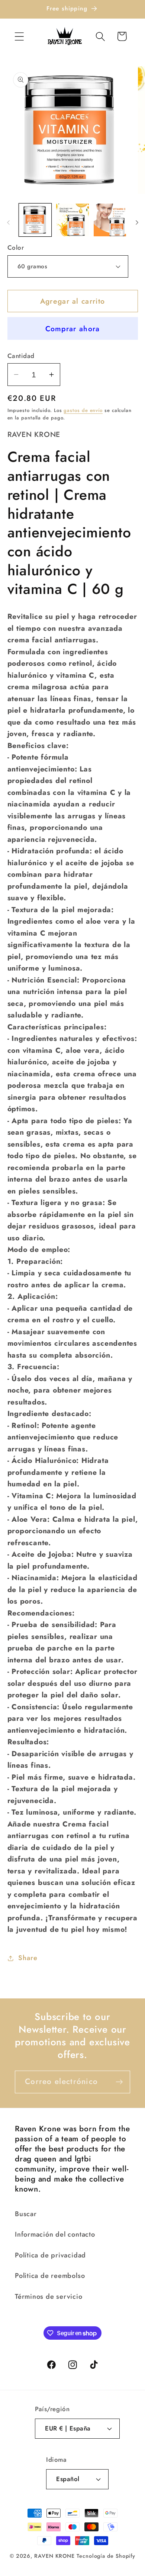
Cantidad (21, 356)
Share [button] (28, 1958)
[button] (19, 36)
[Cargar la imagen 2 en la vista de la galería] (72, 220)
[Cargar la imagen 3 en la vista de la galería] (110, 220)
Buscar (26, 2214)
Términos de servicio (49, 2297)
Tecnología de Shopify (106, 2556)
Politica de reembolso (50, 2276)
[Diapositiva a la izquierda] (8, 223)
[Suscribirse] (119, 2082)
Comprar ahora (73, 329)
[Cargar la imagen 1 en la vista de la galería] (35, 220)
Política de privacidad (50, 2255)
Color (16, 248)
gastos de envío (83, 410)
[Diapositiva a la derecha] (137, 223)
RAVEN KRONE (54, 2556)
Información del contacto (55, 2234)
